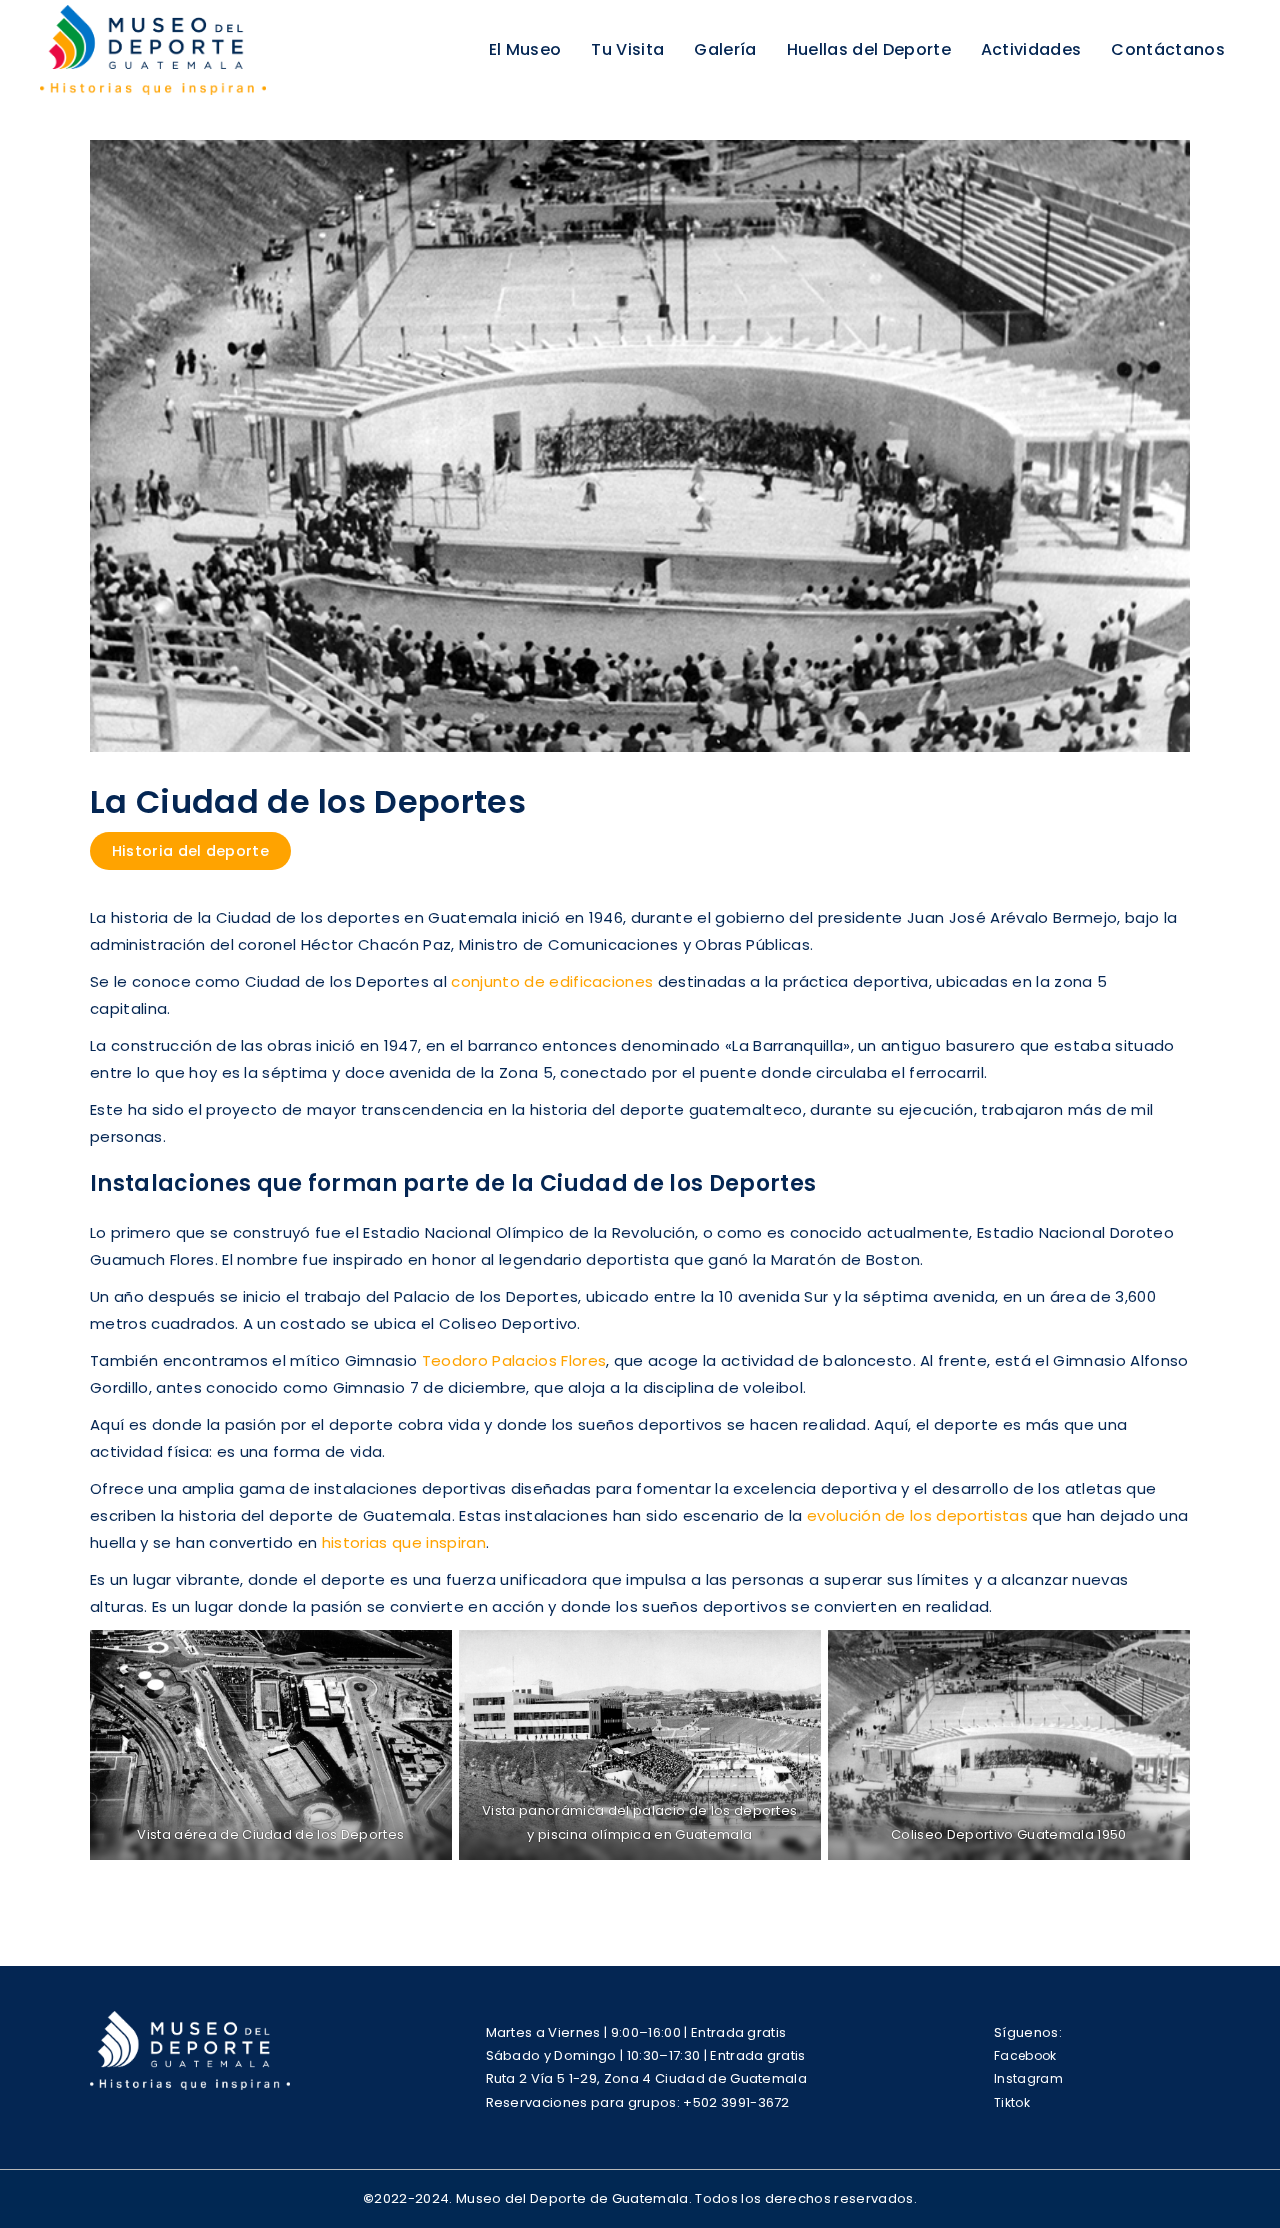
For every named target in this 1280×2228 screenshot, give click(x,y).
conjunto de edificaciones (552, 981)
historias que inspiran (404, 1542)
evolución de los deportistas (917, 1515)
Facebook (1025, 2055)
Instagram (1028, 2078)
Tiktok (1012, 2102)
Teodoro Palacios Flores (514, 1360)
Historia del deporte (191, 851)
